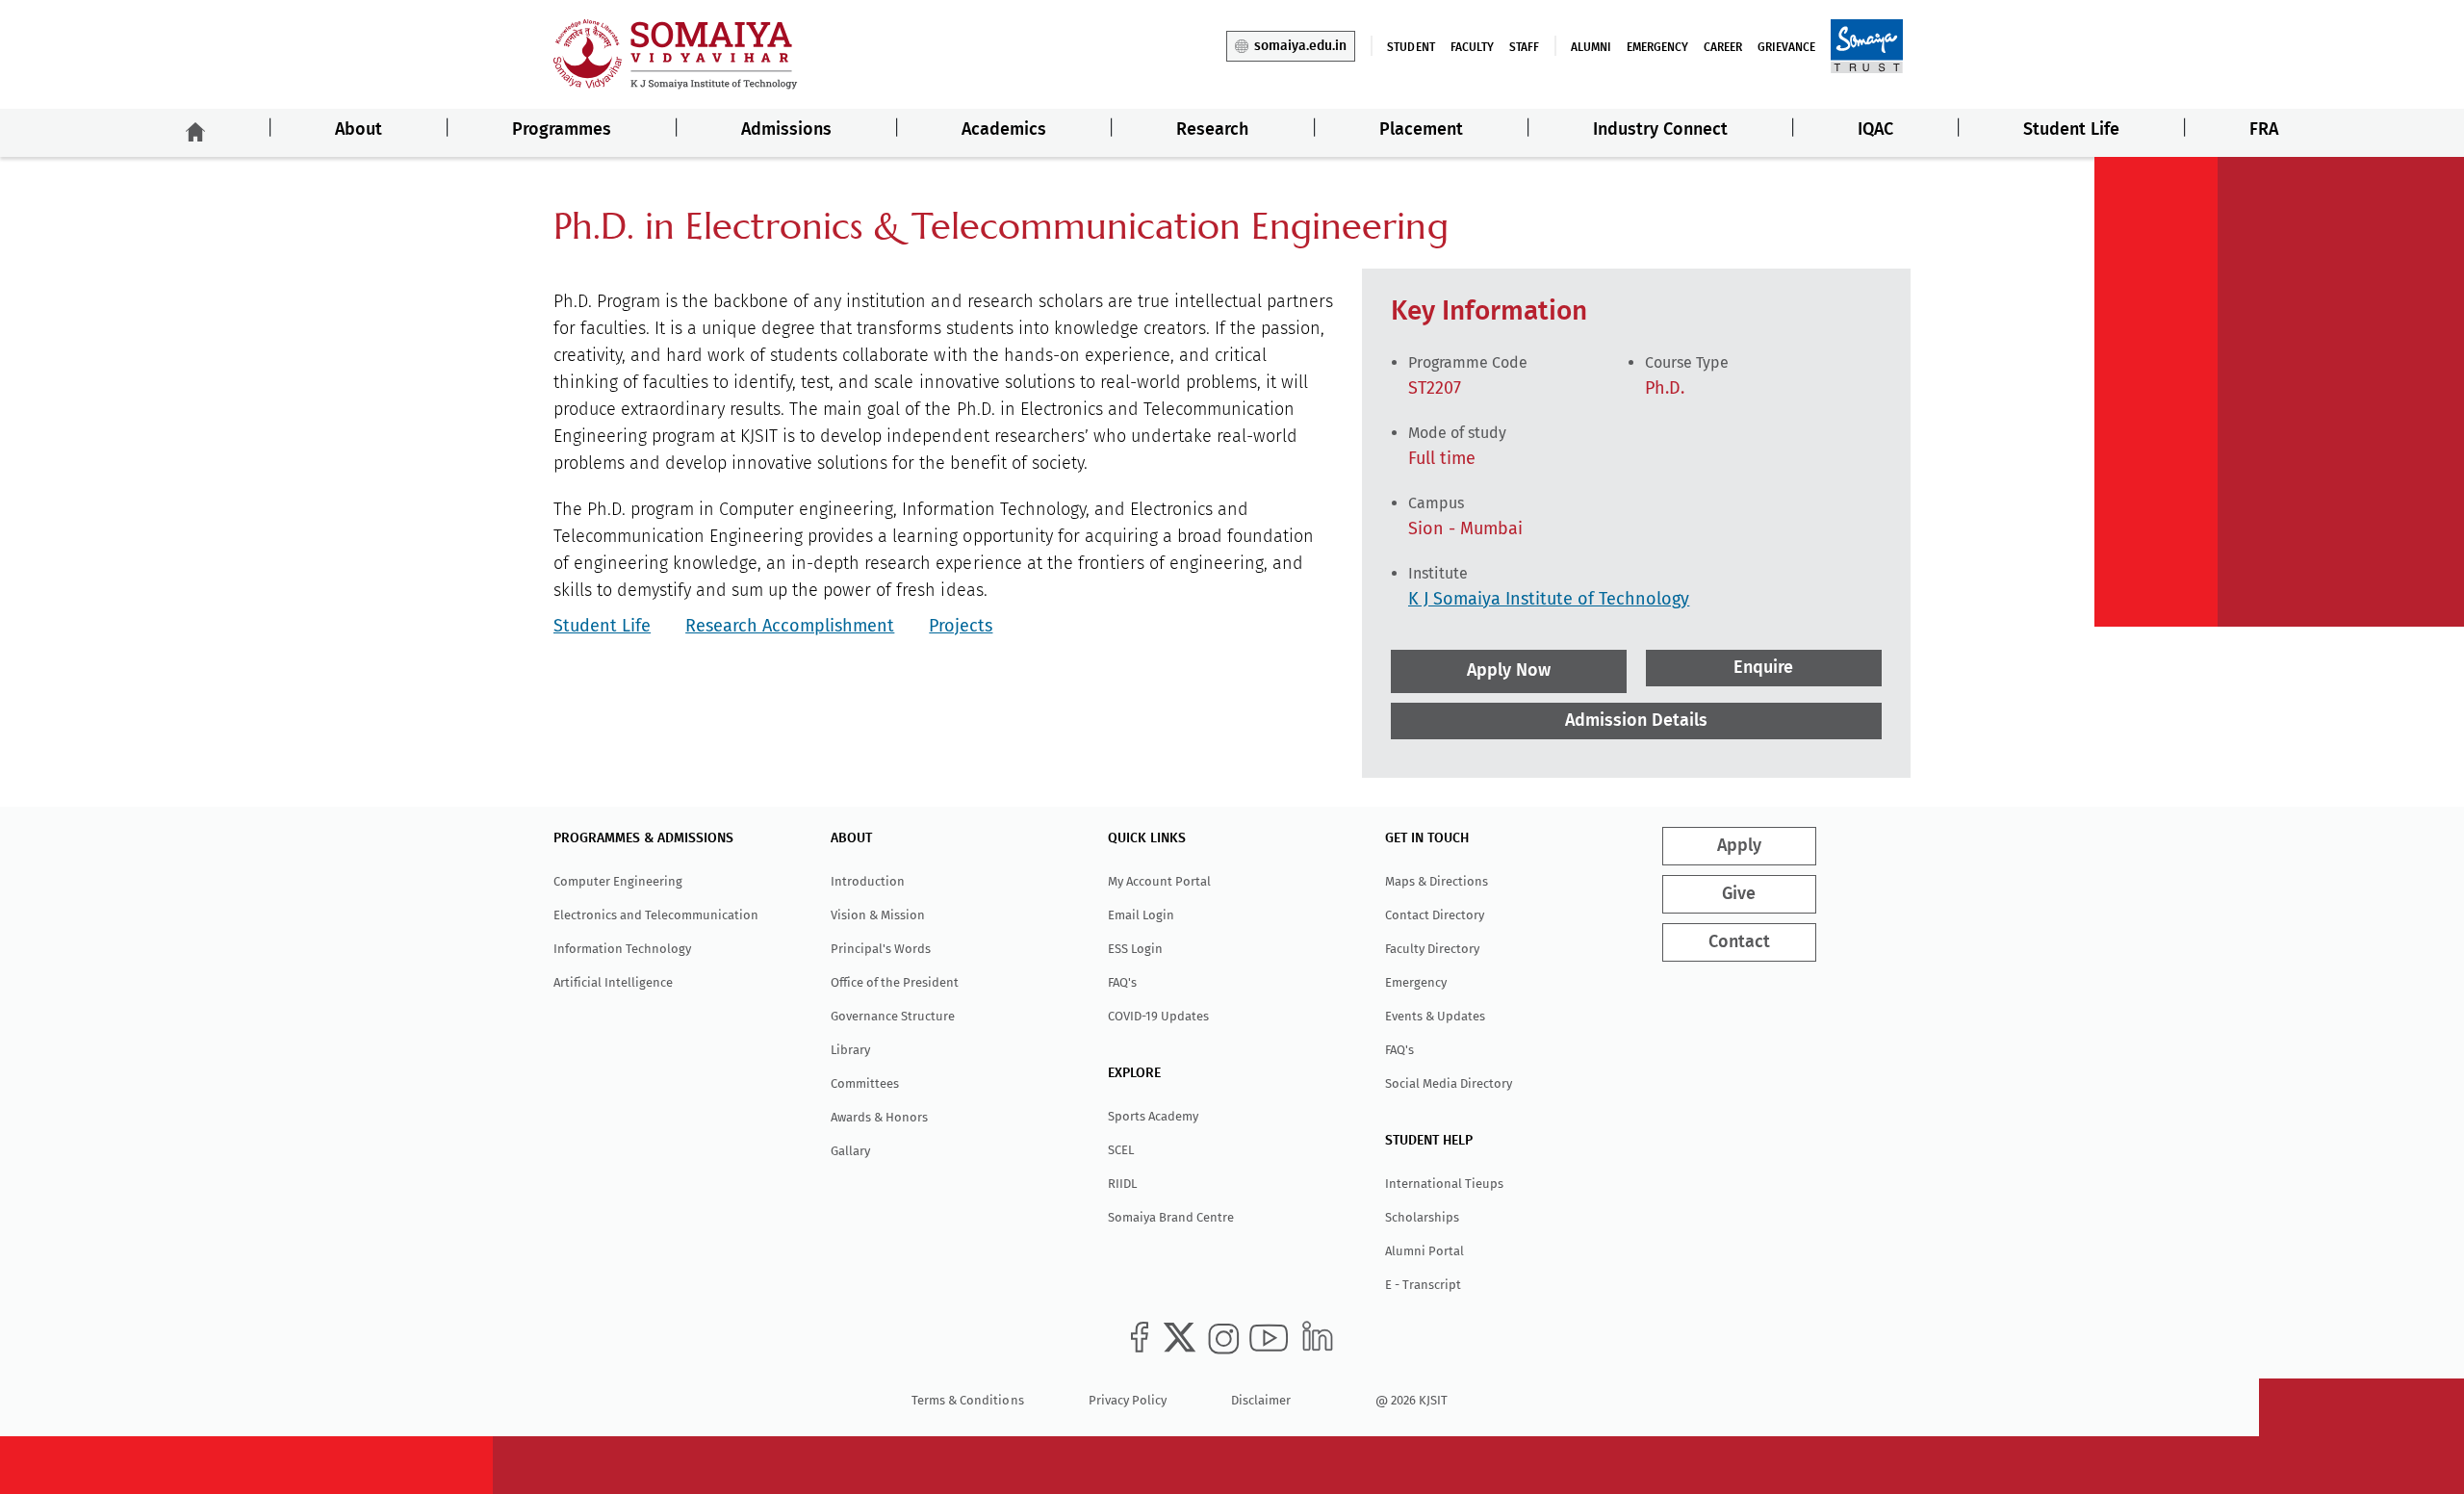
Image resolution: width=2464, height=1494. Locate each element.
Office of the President (895, 982)
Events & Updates (1435, 1016)
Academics (1004, 130)
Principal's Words (881, 949)
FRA (2264, 130)
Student (1411, 47)
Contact (1739, 942)
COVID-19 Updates (1158, 1016)
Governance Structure (893, 1016)
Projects (961, 626)
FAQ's (1122, 982)
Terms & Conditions (967, 1400)
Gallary (850, 1151)
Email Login (1141, 915)
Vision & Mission (878, 915)
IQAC (1875, 130)
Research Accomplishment (790, 626)
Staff (1524, 47)
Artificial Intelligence (613, 982)
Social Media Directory (1449, 1083)
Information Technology (622, 949)
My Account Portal (1159, 881)
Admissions (786, 130)
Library (850, 1050)
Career (1723, 47)
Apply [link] (1739, 846)
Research (1212, 130)
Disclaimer (1261, 1400)
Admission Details (1636, 721)
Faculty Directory (1432, 949)
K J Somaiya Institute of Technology (1549, 599)
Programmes (562, 130)
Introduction (868, 881)
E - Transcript (1423, 1285)
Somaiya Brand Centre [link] (1171, 1217)
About (359, 130)
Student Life (2071, 130)
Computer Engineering (618, 881)
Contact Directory (1435, 915)
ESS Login (1135, 949)
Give (1739, 894)
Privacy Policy (1128, 1400)
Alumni (1591, 47)
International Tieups (1444, 1184)
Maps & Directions (1437, 881)
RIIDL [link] (1122, 1184)
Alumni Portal (1424, 1251)
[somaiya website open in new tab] (1867, 45)
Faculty (1472, 47)
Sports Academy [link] (1153, 1116)
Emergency (1657, 47)
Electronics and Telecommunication (656, 915)
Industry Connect (1660, 130)
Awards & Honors (879, 1117)
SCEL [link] (1121, 1150)
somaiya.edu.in (1300, 46)
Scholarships (1422, 1217)
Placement (1421, 130)
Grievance (1786, 47)
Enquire (1764, 668)
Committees (865, 1083)
